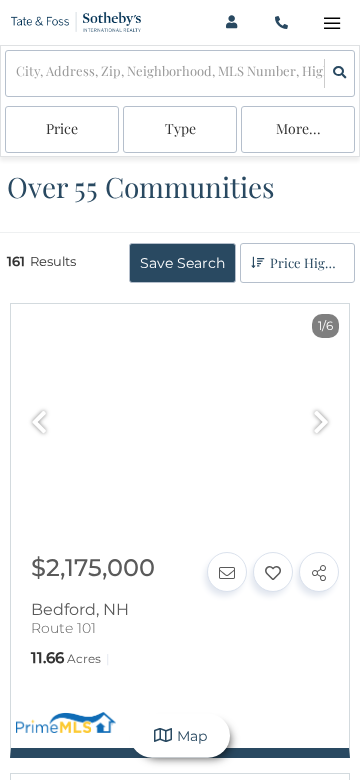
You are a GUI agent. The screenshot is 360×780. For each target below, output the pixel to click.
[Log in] (231, 22)
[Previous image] (39, 424)
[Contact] (227, 572)
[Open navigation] (331, 23)
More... (298, 128)
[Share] (319, 572)
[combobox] (17, 73)
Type (180, 128)
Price (62, 128)
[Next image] (321, 424)
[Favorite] (273, 572)
